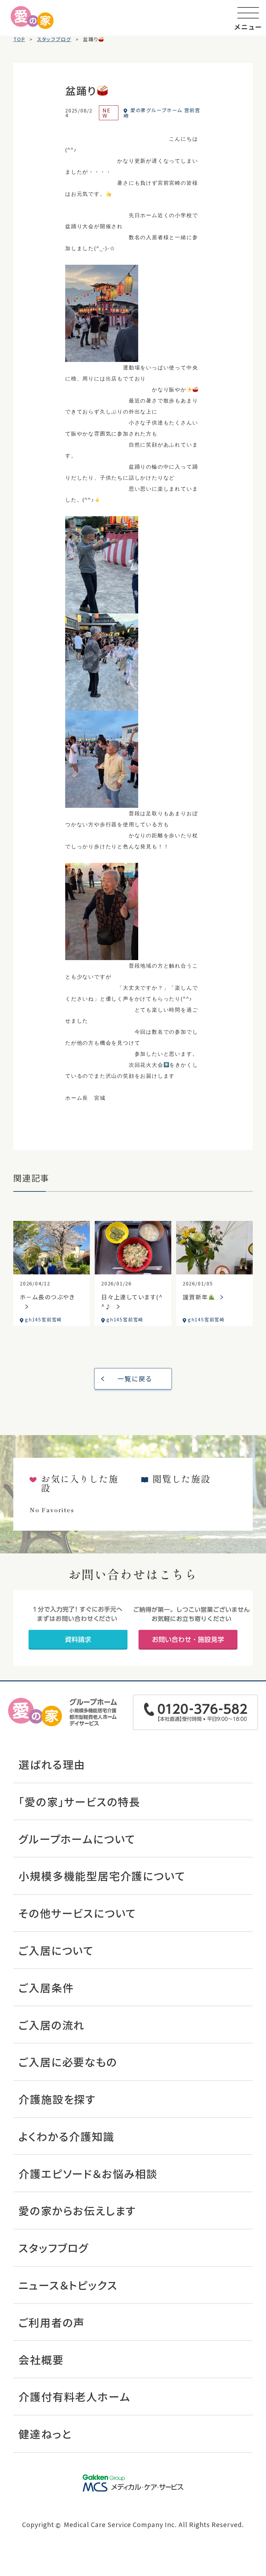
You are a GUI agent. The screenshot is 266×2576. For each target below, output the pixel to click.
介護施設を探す (57, 2099)
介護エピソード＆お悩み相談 (88, 2173)
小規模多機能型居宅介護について (102, 1876)
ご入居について (56, 1950)
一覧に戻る (135, 1379)
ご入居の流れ (52, 2025)
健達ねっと (45, 2434)
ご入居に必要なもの (68, 2062)
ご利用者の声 (52, 2322)
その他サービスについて (77, 1913)
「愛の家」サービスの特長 (79, 1801)
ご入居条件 (46, 1987)
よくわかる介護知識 (66, 2136)
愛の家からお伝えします (77, 2210)
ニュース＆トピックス (68, 2285)
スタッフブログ (54, 2248)
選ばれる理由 (52, 1764)
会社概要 (41, 2359)
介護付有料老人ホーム (74, 2396)
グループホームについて (77, 1839)
